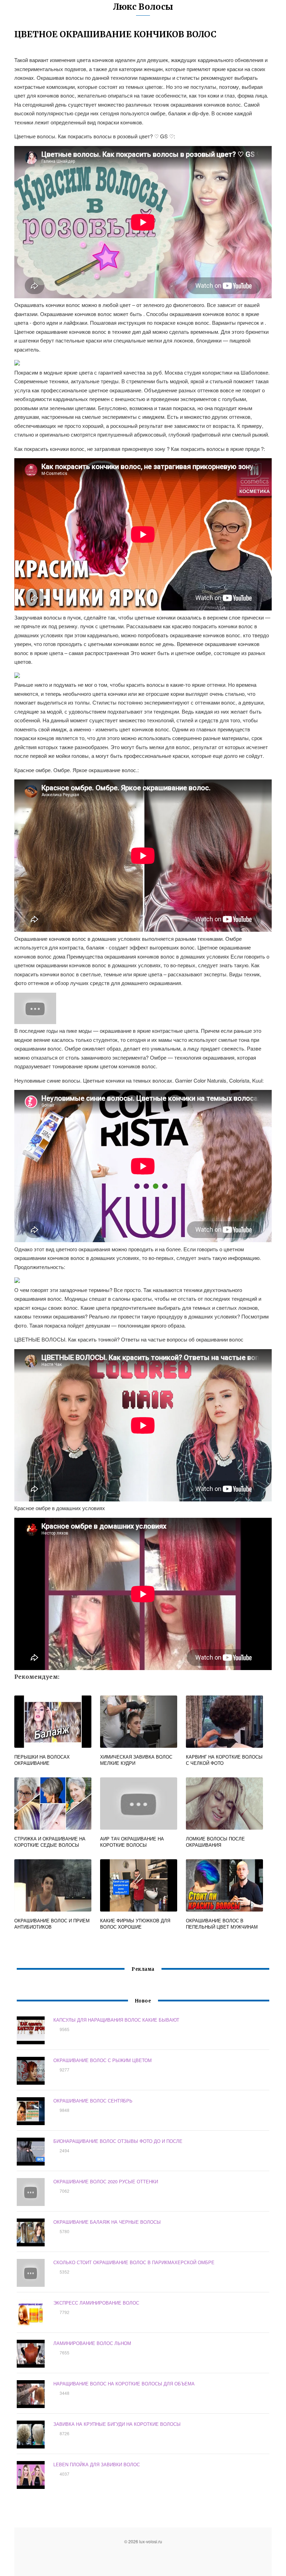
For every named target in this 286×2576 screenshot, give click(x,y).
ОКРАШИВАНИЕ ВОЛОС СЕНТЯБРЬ (93, 2101)
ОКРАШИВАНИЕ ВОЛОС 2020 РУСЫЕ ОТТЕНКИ (106, 2181)
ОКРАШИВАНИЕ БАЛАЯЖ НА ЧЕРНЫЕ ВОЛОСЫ (107, 2222)
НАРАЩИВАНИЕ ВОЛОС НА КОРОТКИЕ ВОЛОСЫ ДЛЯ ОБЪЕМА (124, 2383)
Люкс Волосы (143, 7)
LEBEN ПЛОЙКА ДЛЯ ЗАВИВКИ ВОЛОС (97, 2464)
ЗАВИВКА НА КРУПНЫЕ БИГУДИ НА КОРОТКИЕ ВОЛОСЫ (117, 2424)
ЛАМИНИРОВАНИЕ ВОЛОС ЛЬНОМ (92, 2343)
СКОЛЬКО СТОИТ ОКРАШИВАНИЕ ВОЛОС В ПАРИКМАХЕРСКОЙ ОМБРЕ (134, 2262)
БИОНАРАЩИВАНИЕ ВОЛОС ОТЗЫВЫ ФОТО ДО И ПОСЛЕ (118, 2141)
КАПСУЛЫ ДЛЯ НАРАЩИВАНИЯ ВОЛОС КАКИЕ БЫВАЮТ (116, 2020)
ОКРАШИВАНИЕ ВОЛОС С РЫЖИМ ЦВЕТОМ (103, 2060)
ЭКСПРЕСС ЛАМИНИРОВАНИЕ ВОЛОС (96, 2303)
